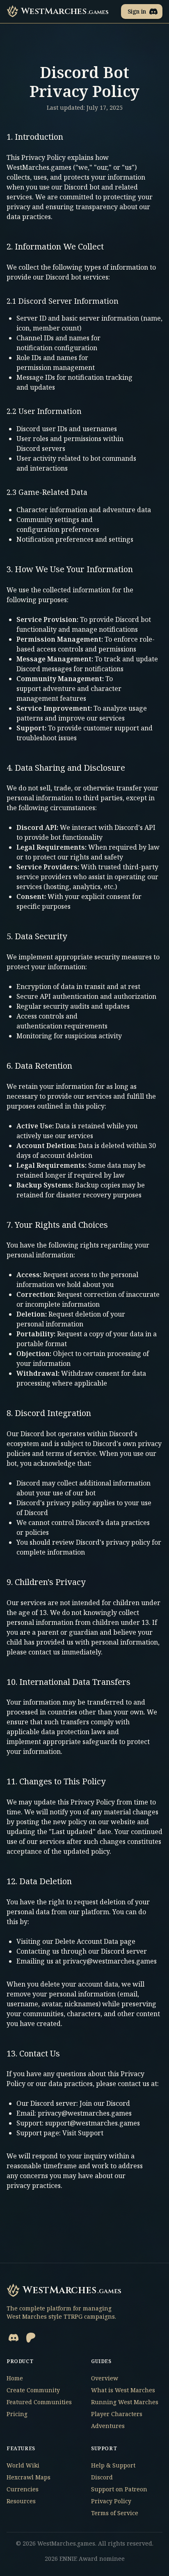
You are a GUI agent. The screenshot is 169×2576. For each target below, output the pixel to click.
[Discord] (14, 2338)
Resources (21, 2501)
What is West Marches (123, 2390)
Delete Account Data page (95, 1941)
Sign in (137, 11)
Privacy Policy (111, 2501)
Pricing (17, 2414)
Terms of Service (115, 2513)
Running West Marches (125, 2402)
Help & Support (113, 2465)
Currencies (23, 2489)
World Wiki (23, 2465)
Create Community (33, 2390)
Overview (105, 2378)
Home (15, 2378)
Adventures (108, 2426)
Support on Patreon (119, 2489)
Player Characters (117, 2414)
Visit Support (83, 2133)
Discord (102, 2477)
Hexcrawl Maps (29, 2477)
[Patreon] (31, 2338)
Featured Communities (39, 2402)
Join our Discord (105, 2103)
